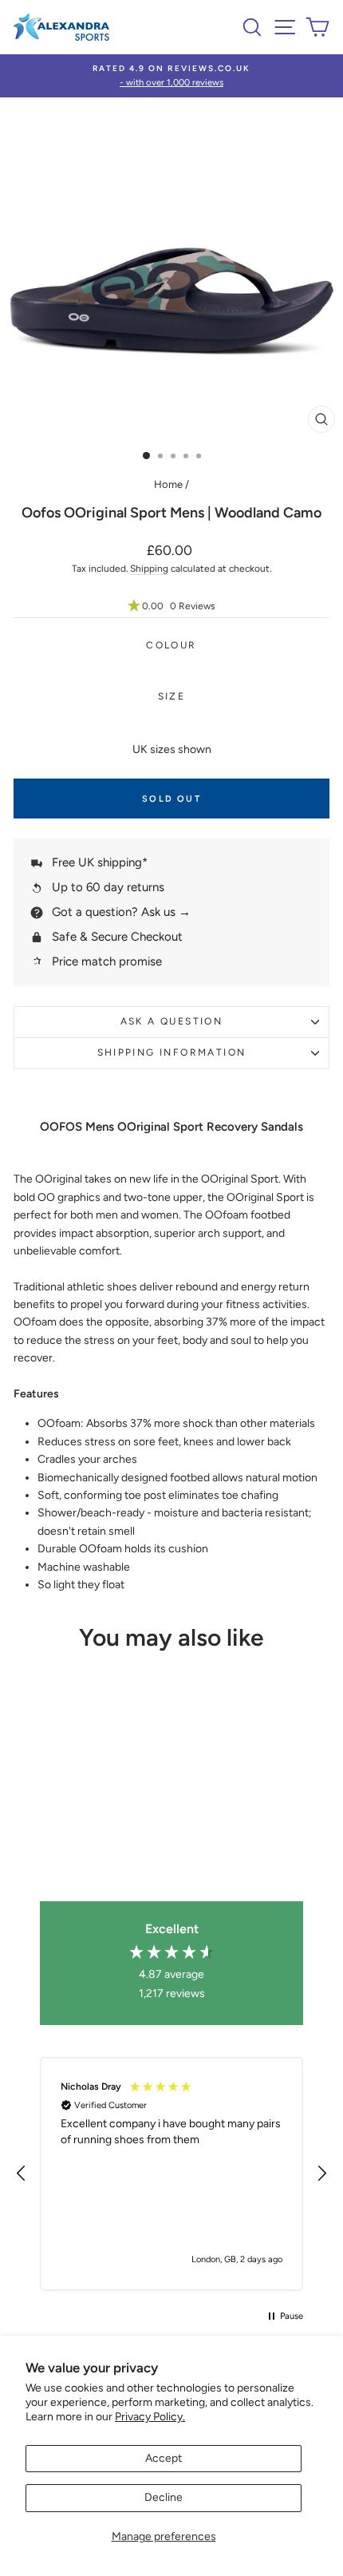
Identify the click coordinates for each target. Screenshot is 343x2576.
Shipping (149, 569)
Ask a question (172, 1021)
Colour (171, 645)
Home (168, 484)
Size (172, 696)
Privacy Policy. (150, 2417)
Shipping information (172, 1052)
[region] (171, 2174)
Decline (164, 2497)
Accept (164, 2458)
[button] (171, 606)
